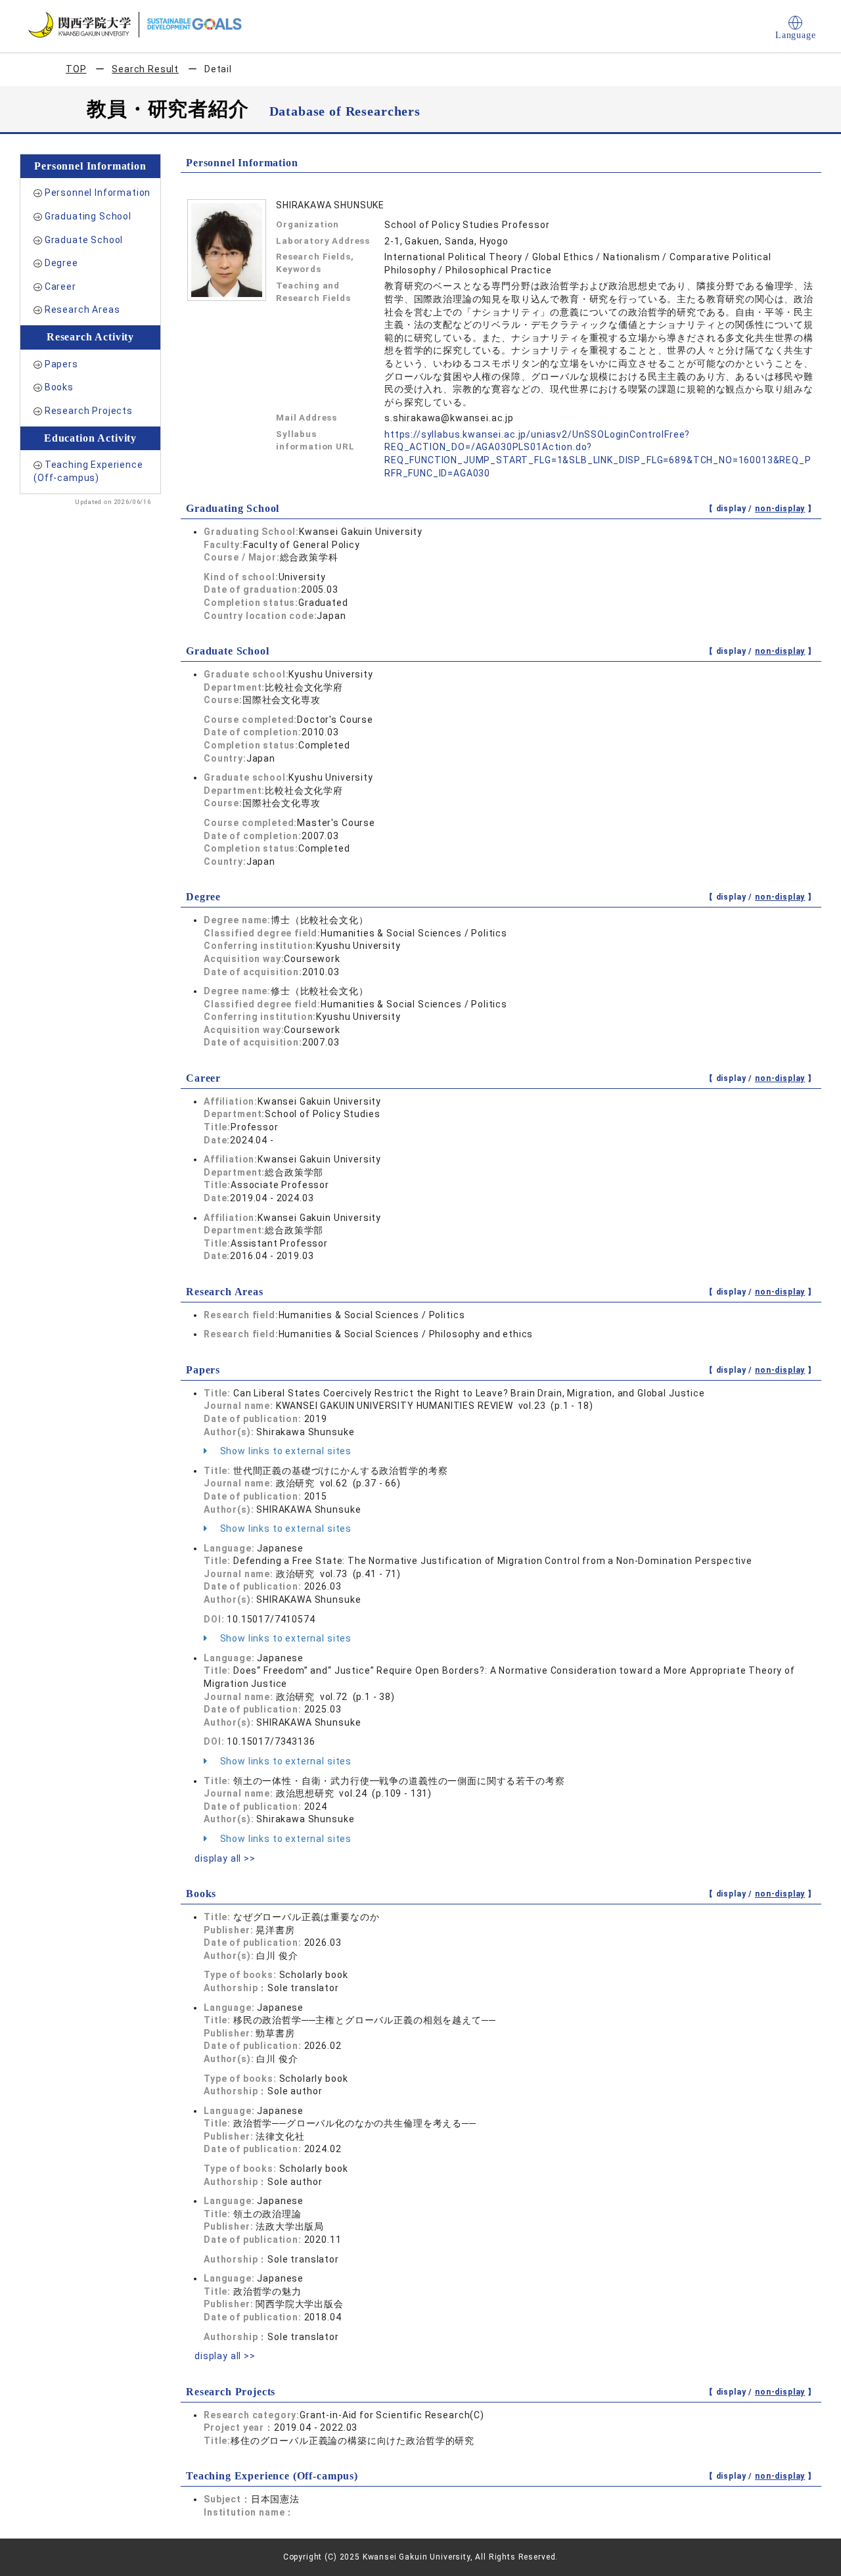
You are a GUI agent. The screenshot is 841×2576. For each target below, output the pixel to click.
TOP (76, 69)
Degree (61, 263)
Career (60, 287)
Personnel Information (98, 193)
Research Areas (82, 310)
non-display (780, 509)
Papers (61, 364)
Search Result (145, 69)
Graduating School (88, 216)
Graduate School (84, 240)
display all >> (225, 1858)
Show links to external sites (284, 1451)
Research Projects (89, 411)
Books (59, 387)
